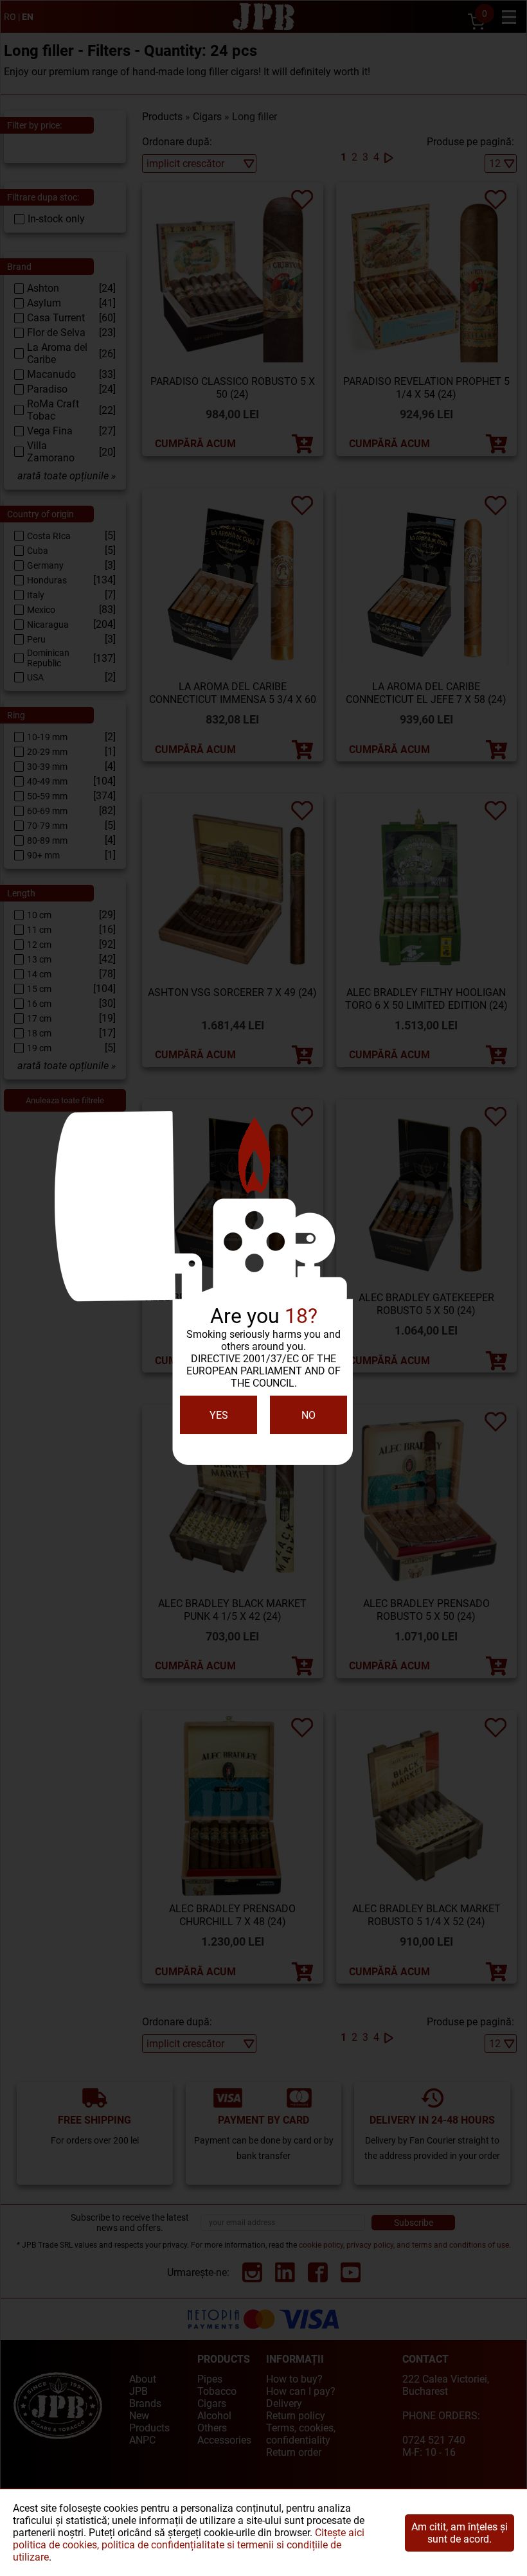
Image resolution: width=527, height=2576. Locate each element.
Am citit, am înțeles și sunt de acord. (460, 2533)
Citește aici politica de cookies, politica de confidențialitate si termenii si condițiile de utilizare (189, 2545)
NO (308, 1415)
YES (219, 1415)
